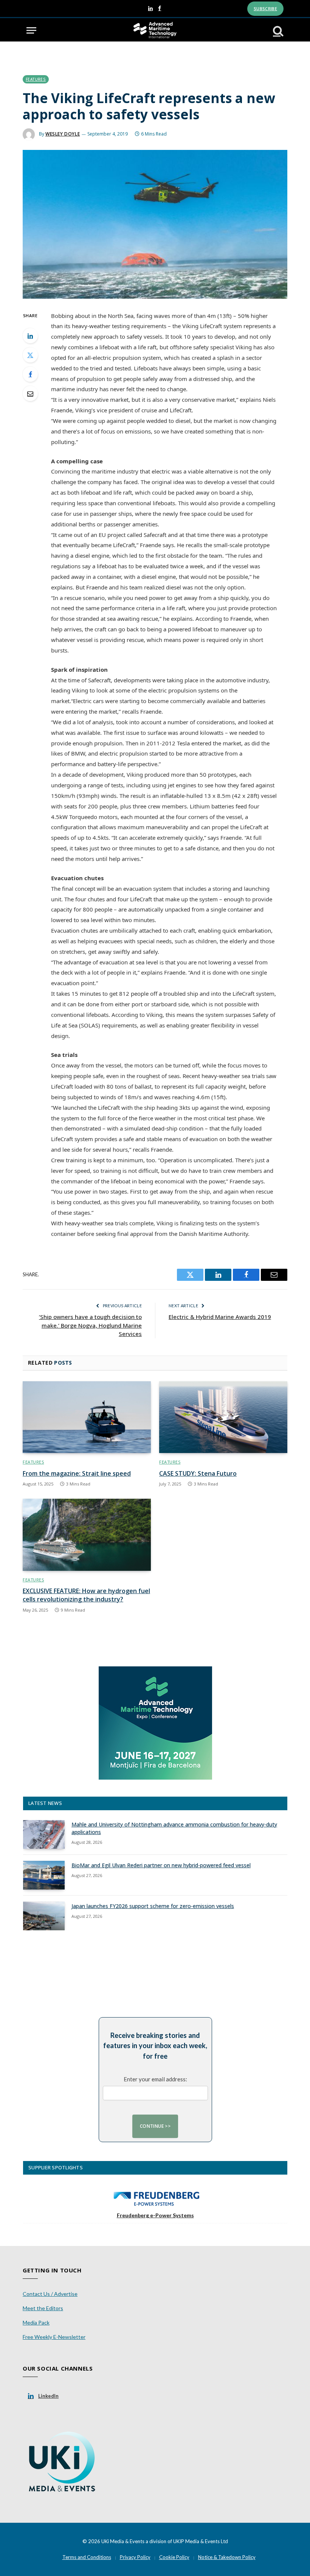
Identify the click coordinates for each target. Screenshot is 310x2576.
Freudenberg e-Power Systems (155, 2215)
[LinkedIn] (30, 336)
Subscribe (265, 8)
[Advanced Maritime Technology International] (155, 30)
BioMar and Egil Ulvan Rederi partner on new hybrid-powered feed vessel (161, 1865)
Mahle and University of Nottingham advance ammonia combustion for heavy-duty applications (174, 1828)
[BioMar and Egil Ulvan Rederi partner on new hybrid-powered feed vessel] (44, 1875)
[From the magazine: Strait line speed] (87, 1417)
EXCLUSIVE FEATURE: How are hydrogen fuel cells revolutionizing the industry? (86, 1595)
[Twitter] (30, 355)
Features (36, 79)
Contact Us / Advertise (50, 2294)
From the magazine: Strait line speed (77, 1474)
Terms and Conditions (87, 2557)
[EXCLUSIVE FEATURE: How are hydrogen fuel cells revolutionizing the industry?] (87, 1535)
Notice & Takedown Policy (227, 2557)
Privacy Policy (135, 2557)
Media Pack (36, 2322)
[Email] (30, 393)
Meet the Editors (43, 2308)
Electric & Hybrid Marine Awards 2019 (220, 1317)
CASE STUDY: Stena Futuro (198, 1474)
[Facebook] (30, 374)
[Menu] (31, 30)
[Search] (277, 30)
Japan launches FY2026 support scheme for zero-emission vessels (153, 1906)
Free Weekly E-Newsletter (54, 2337)
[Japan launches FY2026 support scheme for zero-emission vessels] (44, 1916)
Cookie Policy (174, 2557)
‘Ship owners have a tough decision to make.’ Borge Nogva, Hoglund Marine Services (90, 1325)
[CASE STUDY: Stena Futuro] (223, 1417)
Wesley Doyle (63, 134)
